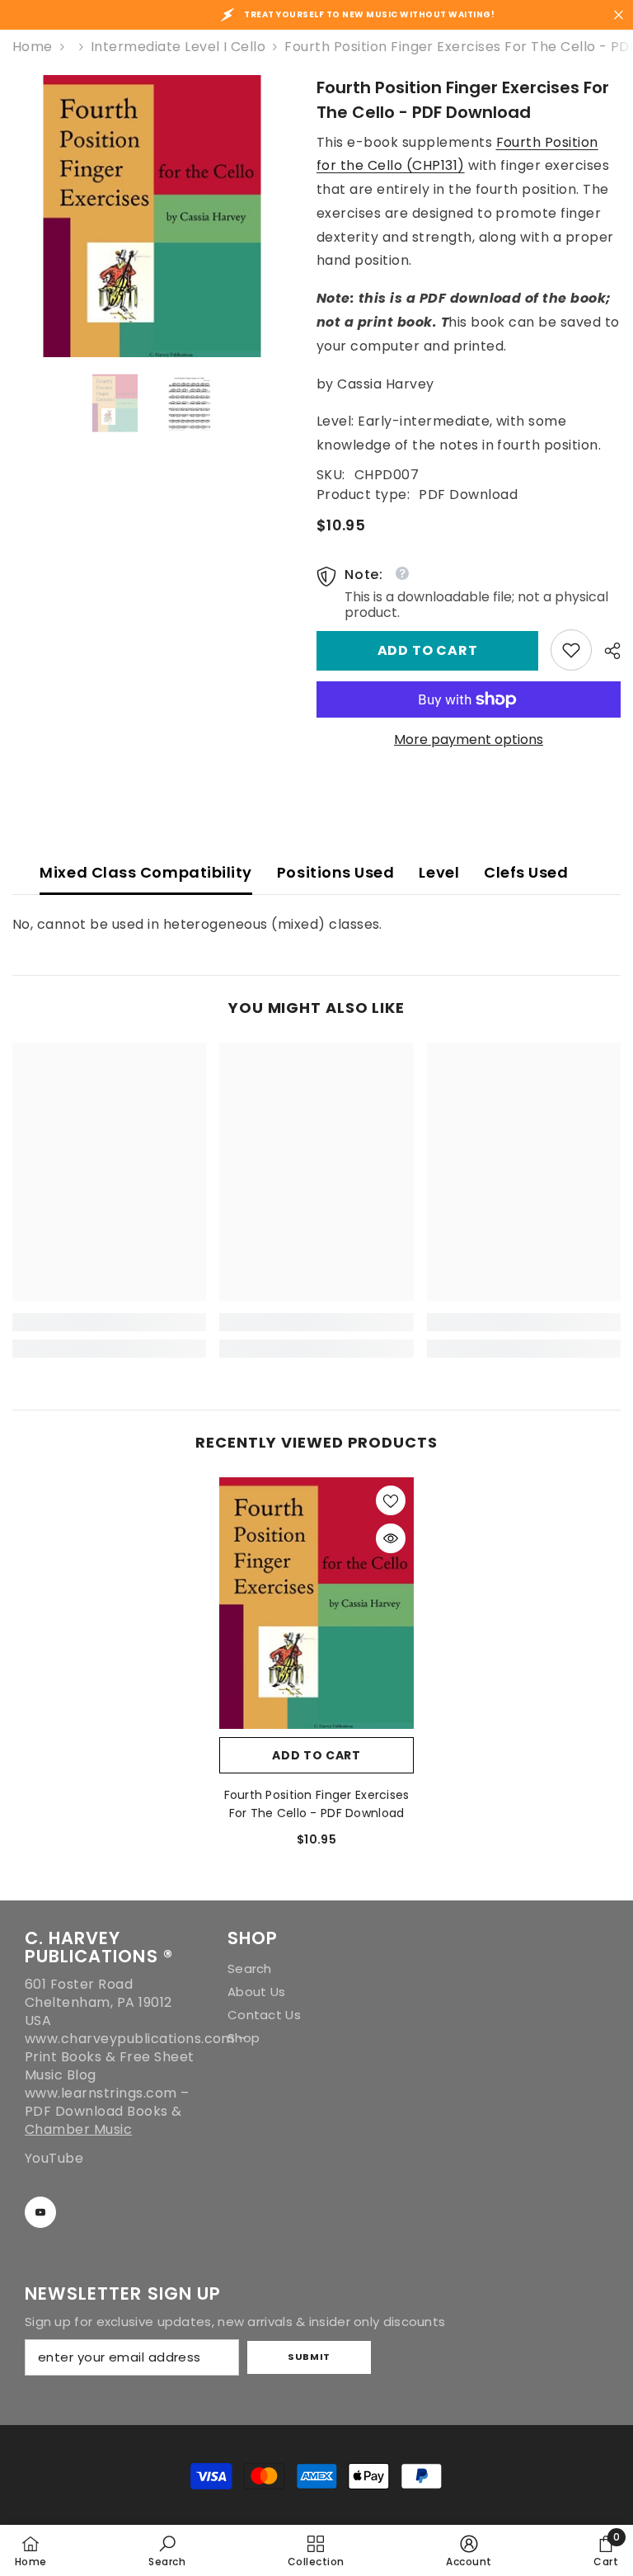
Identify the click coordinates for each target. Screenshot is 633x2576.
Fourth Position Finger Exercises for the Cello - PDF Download (317, 1804)
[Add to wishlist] (391, 1500)
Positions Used (336, 872)
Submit (309, 2357)
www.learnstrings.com (101, 2093)
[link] (571, 650)
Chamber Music (78, 2129)
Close (619, 15)
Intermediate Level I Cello (178, 47)
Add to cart (428, 650)
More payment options (469, 740)
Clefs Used (526, 872)
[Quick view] (391, 1538)
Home (33, 47)
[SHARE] (606, 651)
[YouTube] (40, 2212)
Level (439, 872)
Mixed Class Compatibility (146, 872)
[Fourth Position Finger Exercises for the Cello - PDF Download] (316, 1603)
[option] (152, 216)
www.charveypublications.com (130, 2039)
